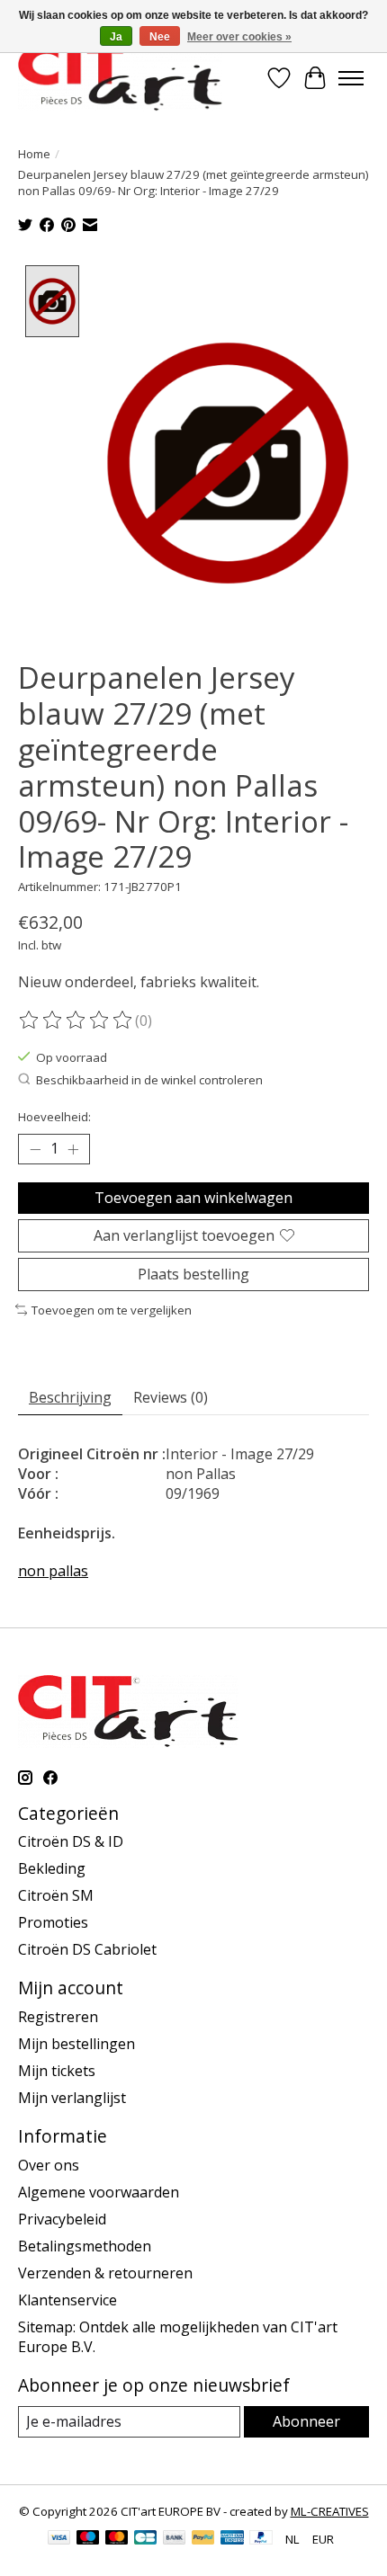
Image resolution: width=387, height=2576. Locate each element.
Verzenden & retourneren (105, 2273)
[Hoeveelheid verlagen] (35, 1149)
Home (34, 154)
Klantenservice (67, 2300)
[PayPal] (203, 2539)
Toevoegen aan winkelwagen (193, 1198)
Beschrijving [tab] (70, 1397)
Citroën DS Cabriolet (87, 1949)
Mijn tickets (57, 2071)
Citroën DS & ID (71, 1841)
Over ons (49, 2165)
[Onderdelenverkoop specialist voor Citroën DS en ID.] (120, 78)
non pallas (53, 1571)
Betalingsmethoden (85, 2246)
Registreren (58, 2017)
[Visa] (59, 2539)
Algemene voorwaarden (99, 2192)
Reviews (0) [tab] (171, 1397)
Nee (160, 37)
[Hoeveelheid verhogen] (73, 1149)
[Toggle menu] (351, 78)
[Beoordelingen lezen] (76, 1021)
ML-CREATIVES (330, 2511)
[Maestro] (88, 2539)
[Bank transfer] (175, 2539)
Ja (116, 37)
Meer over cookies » (239, 37)
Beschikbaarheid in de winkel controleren (149, 1080)
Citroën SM (56, 1895)
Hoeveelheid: (54, 1117)
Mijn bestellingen (76, 2044)
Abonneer (306, 2421)
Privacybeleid (62, 2219)
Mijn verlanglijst (72, 2098)
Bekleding (52, 1868)
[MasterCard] (117, 2539)
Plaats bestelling (193, 1274)
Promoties (53, 1922)
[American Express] (232, 2539)
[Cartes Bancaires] (145, 2539)
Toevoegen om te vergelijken (112, 1310)
